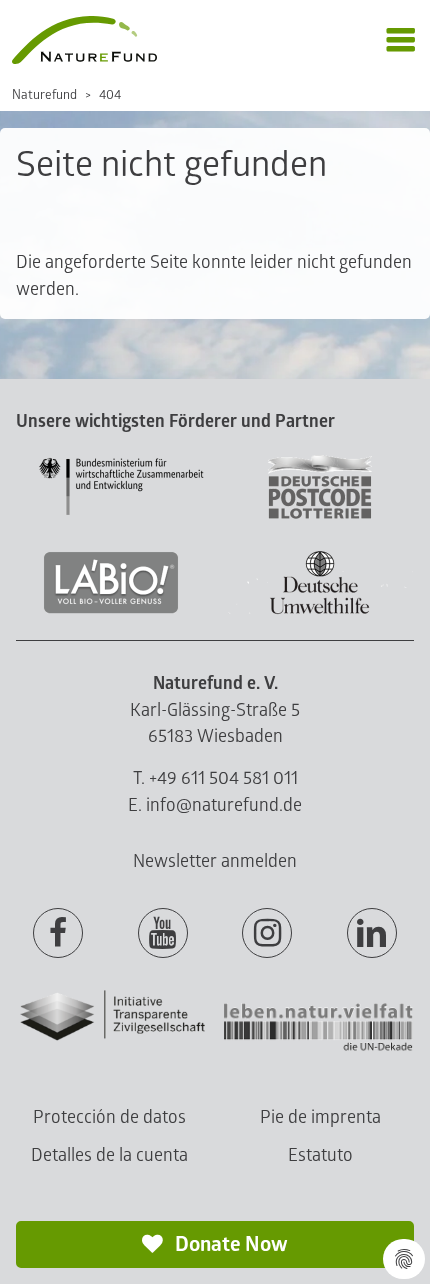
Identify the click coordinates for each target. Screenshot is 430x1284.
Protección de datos (109, 1117)
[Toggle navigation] (400, 40)
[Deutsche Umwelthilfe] (320, 610)
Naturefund (44, 95)
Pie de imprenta (320, 1117)
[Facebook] (58, 934)
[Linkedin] (372, 934)
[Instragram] (267, 934)
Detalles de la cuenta (109, 1155)
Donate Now (229, 1244)
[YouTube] (163, 934)
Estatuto (320, 1155)
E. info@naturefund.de (215, 805)
